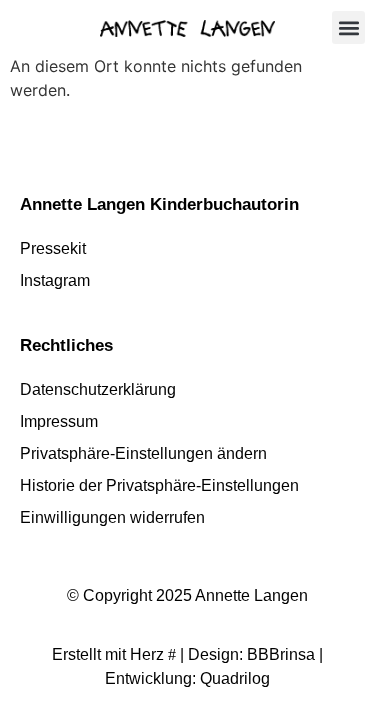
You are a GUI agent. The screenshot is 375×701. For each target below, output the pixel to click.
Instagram (55, 280)
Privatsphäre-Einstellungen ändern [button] (143, 453)
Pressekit (53, 248)
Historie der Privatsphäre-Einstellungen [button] (159, 485)
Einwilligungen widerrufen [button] (112, 517)
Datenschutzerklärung (98, 389)
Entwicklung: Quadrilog (187, 678)
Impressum (59, 421)
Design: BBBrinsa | (255, 654)
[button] (348, 27)
